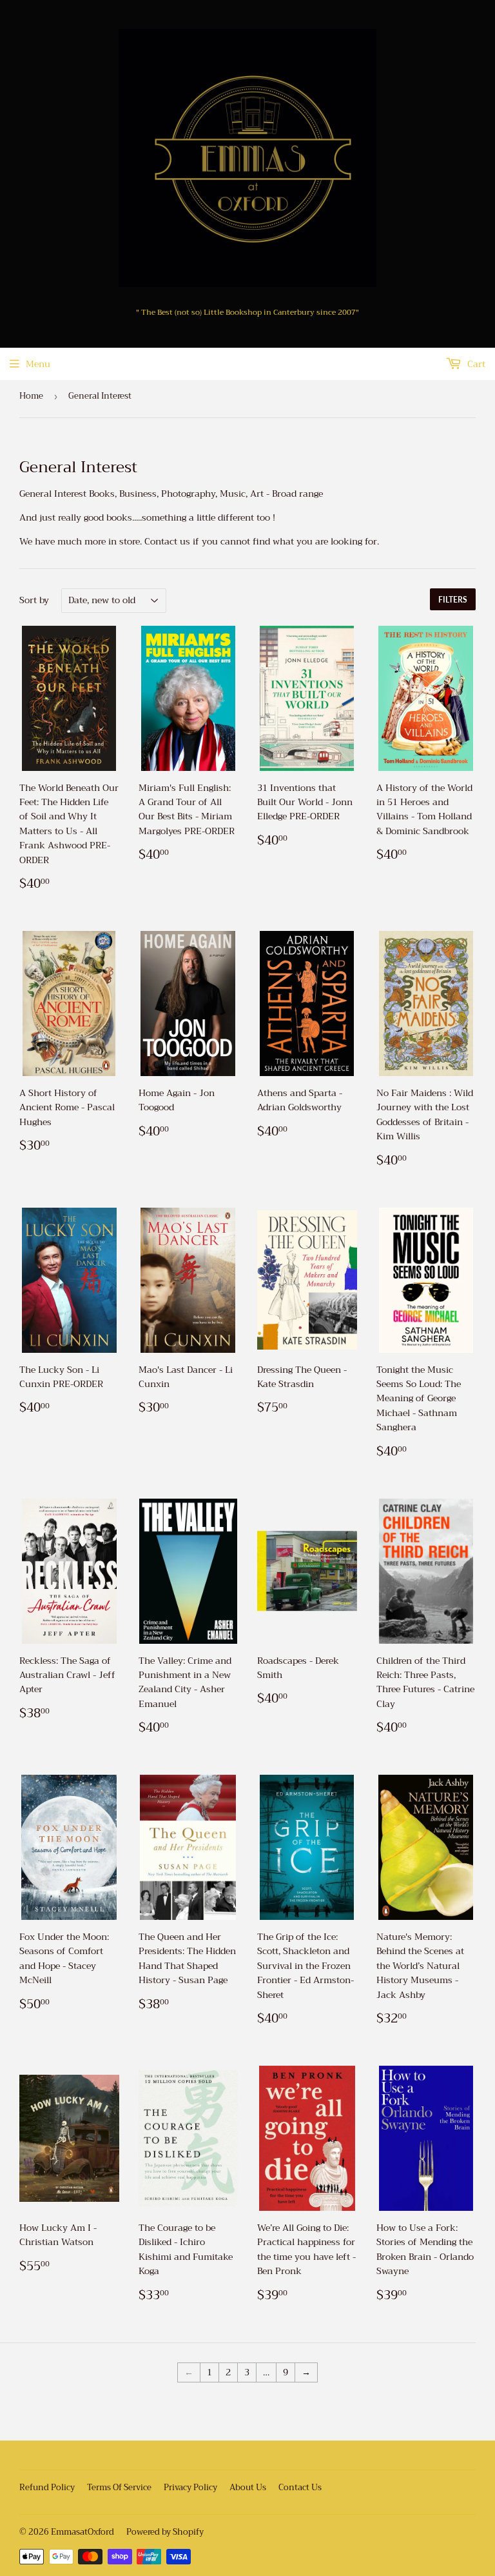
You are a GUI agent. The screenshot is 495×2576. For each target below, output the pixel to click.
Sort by (34, 600)
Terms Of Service (119, 2487)
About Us (248, 2487)
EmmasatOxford (82, 2532)
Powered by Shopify (165, 2532)
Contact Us (300, 2487)
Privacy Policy (190, 2487)
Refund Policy (47, 2487)
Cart (475, 364)
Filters (453, 600)
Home (31, 396)
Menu (38, 364)
